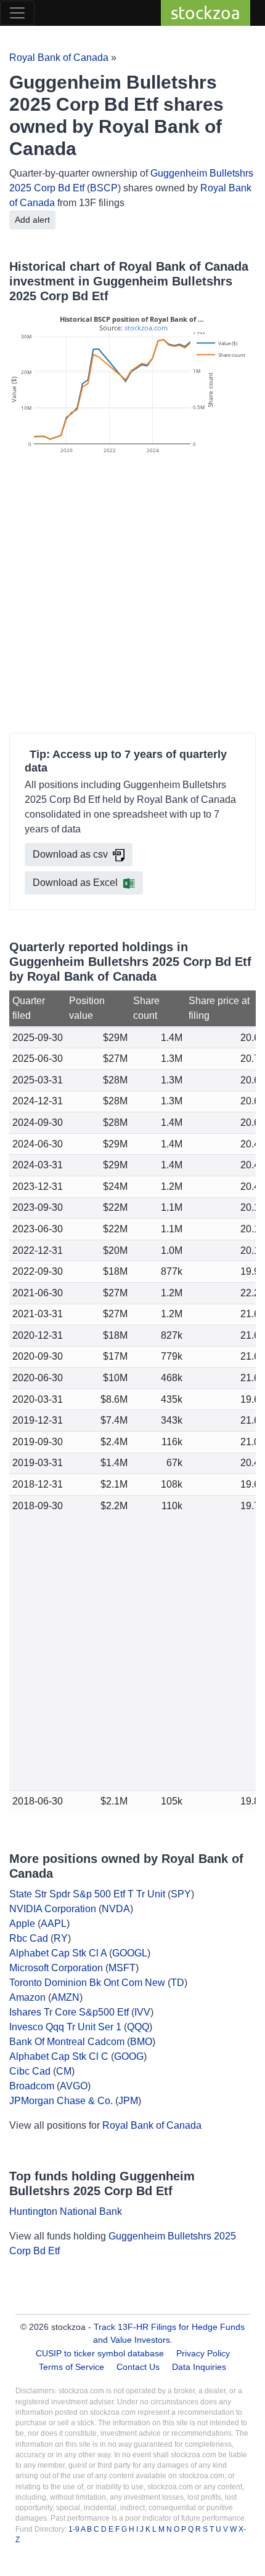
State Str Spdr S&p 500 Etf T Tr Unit (87, 1894)
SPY (181, 1894)
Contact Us (138, 2367)
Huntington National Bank (66, 2211)
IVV (142, 2012)
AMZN (65, 1997)
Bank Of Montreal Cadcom (67, 2042)
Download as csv (70, 854)
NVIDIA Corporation (53, 1909)
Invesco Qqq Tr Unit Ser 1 (65, 2027)
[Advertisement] (132, 596)
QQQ (138, 2027)
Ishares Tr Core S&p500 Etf (69, 2012)
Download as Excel (75, 883)
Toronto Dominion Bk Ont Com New (87, 1983)
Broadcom (32, 2086)
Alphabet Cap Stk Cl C (59, 2056)
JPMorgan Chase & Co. (61, 2101)
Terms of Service (71, 2367)
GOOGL (130, 1953)
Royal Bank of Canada (59, 58)
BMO (141, 2042)
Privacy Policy (203, 2353)
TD (177, 1983)
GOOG (129, 2056)
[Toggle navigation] (17, 13)
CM (64, 2071)
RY (61, 1938)
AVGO (74, 2086)
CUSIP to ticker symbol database (101, 2353)
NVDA (116, 1909)
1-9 (75, 2529)
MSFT (122, 1968)
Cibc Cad (30, 2071)
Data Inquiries (199, 2367)
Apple (22, 1924)
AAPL (54, 1924)
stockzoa (206, 13)
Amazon (27, 1997)
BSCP (104, 188)
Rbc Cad (29, 1938)
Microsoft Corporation (56, 1968)
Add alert (32, 220)
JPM (128, 2101)
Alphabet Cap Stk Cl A (58, 1953)
